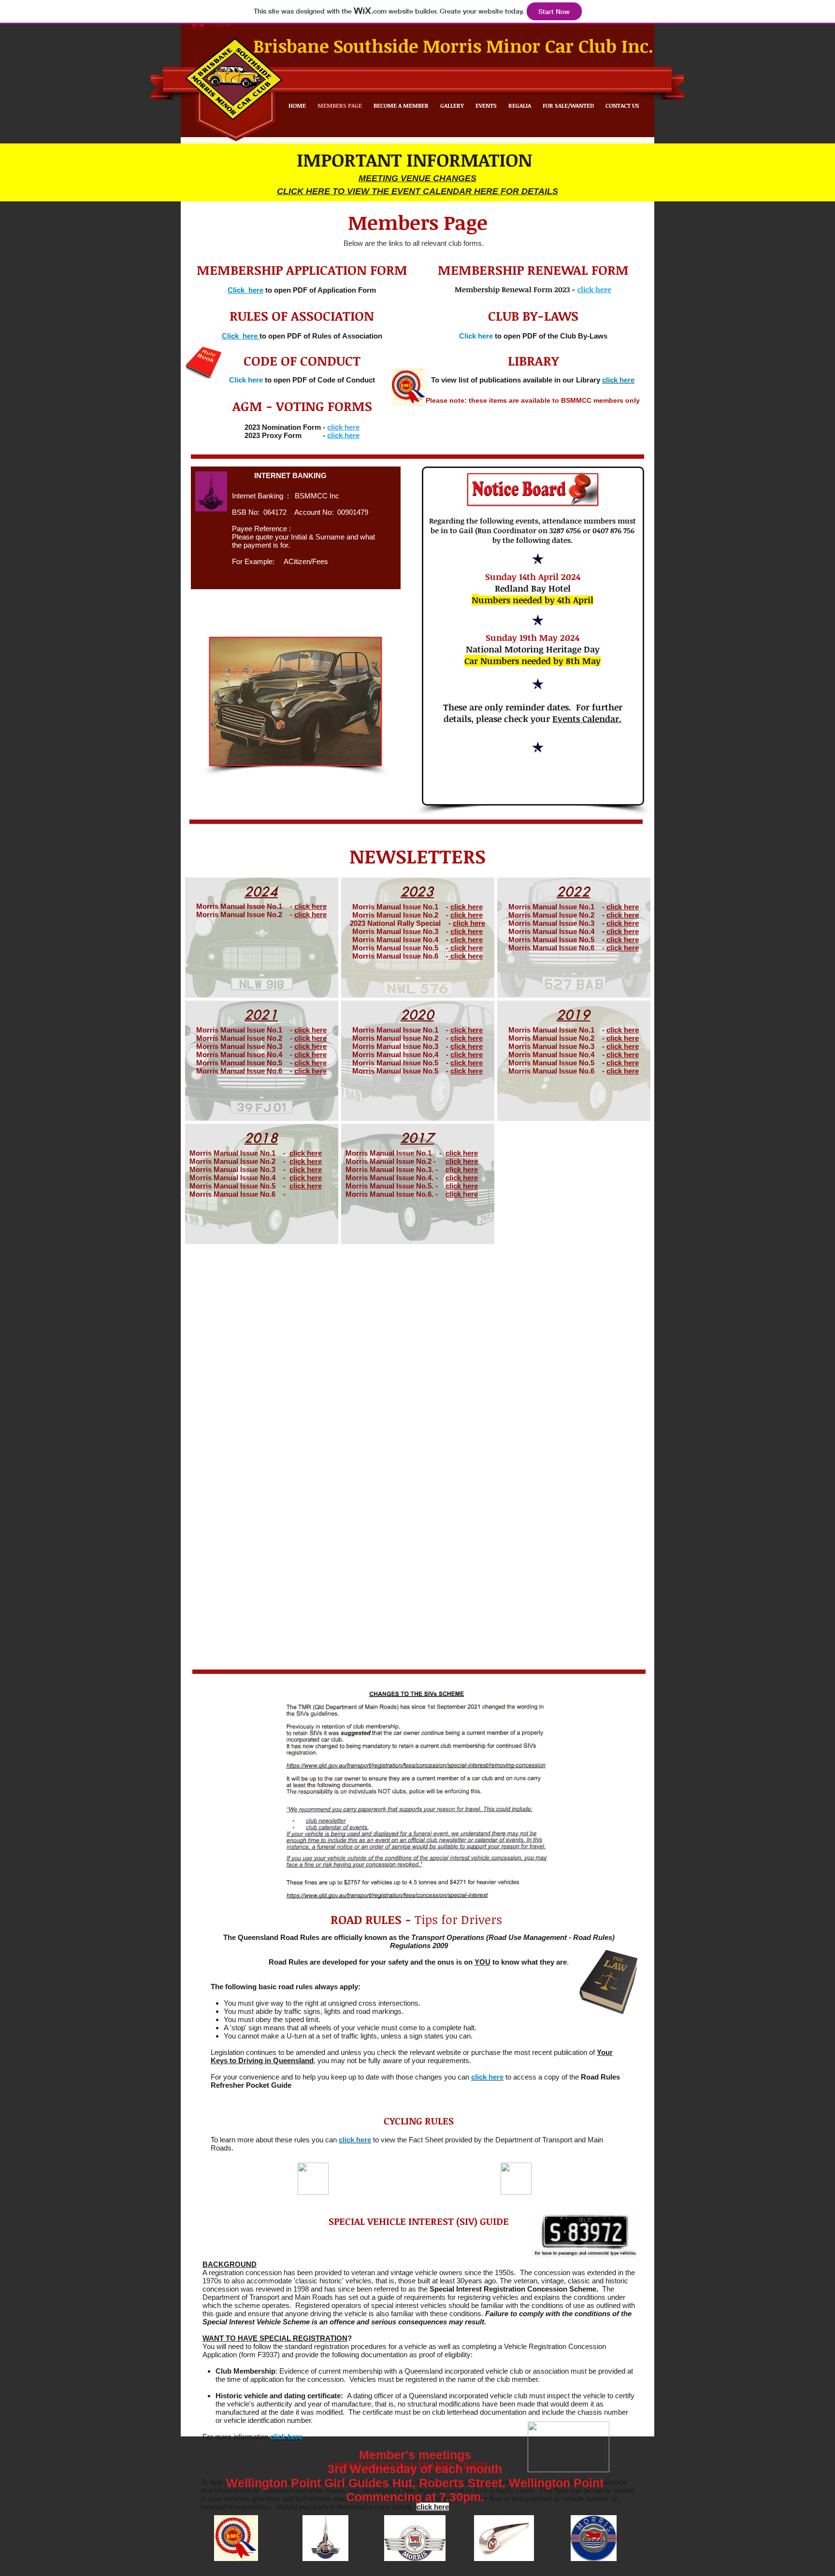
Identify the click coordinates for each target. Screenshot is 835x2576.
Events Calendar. (587, 719)
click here (310, 906)
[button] (236, 2538)
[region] (262, 938)
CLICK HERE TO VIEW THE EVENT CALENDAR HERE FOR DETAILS (417, 191)
